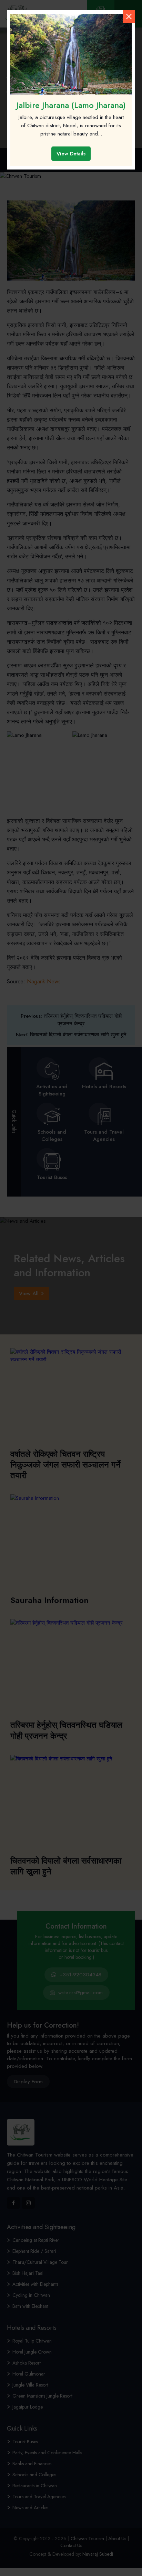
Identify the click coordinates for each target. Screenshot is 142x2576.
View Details (71, 154)
